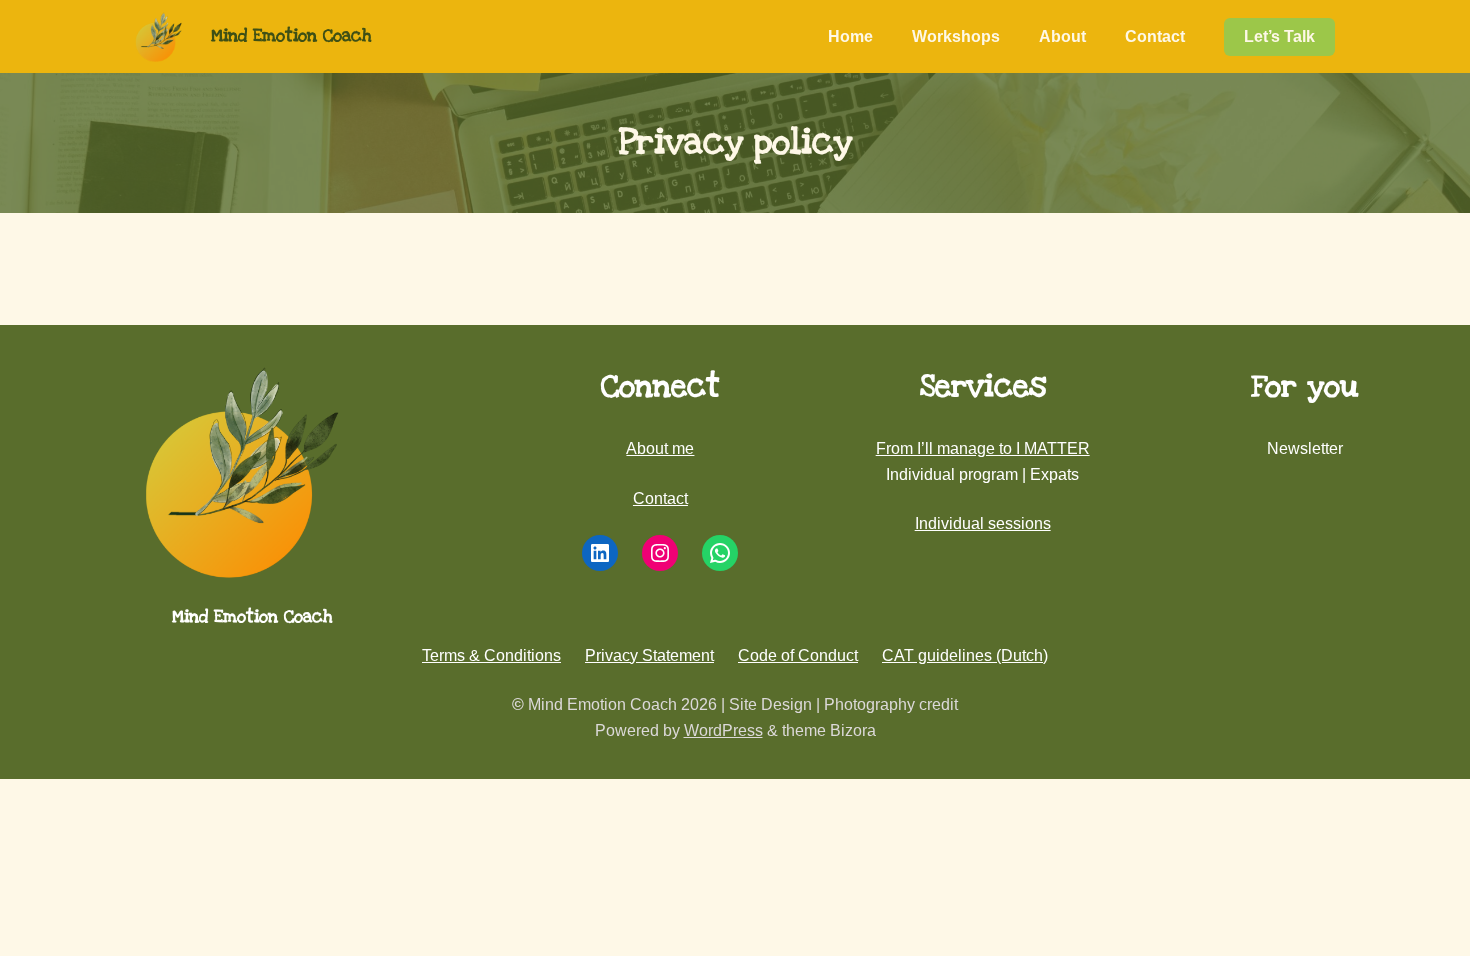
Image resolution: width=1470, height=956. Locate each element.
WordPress (723, 730)
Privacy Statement (649, 655)
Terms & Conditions (491, 655)
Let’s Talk (1279, 36)
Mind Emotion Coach (291, 35)
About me (660, 448)
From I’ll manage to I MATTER (983, 448)
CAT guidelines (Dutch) (965, 655)
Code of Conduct (798, 655)
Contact (660, 498)
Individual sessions (983, 523)
